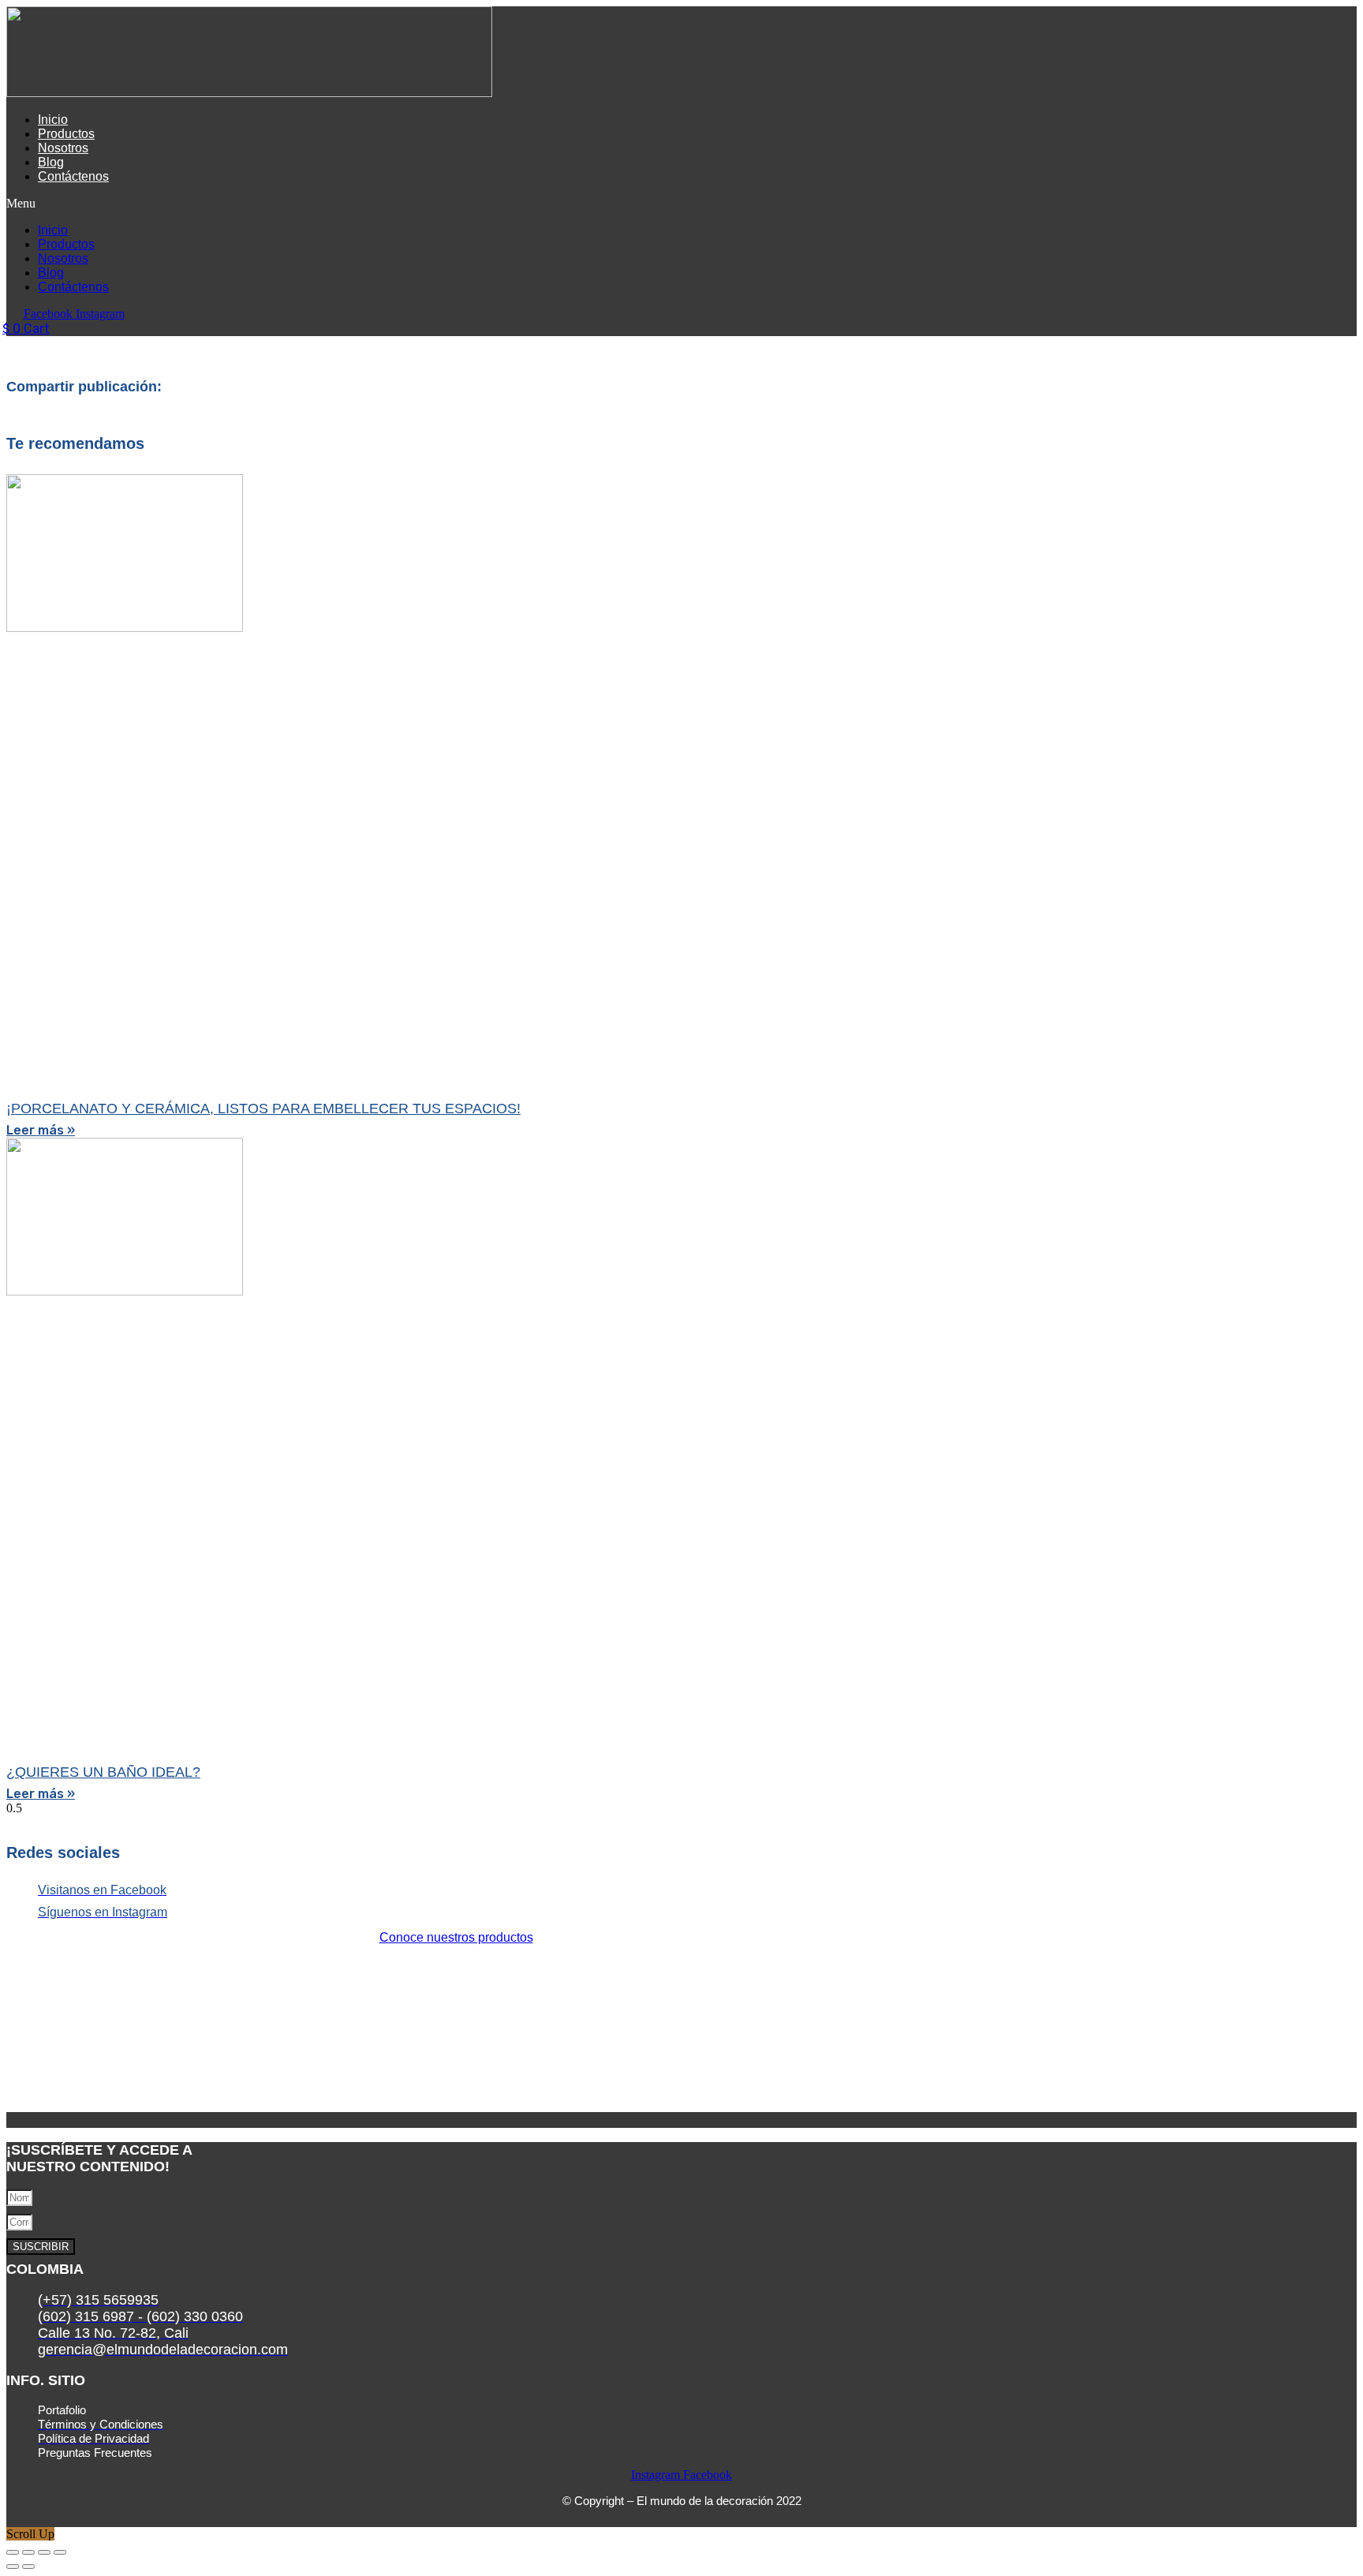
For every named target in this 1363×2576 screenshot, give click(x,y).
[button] (411, 204)
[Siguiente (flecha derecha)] (28, 2567)
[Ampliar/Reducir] (13, 2552)
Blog (51, 162)
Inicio (53, 120)
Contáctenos (73, 176)
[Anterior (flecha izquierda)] (13, 2567)
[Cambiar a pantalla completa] (28, 2552)
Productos (66, 134)
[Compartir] (44, 2552)
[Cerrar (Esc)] (60, 2552)
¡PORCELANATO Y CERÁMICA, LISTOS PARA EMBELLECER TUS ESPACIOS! (263, 1109)
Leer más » (41, 1130)
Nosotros (63, 148)
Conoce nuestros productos (456, 1937)
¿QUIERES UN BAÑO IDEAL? (103, 1772)
